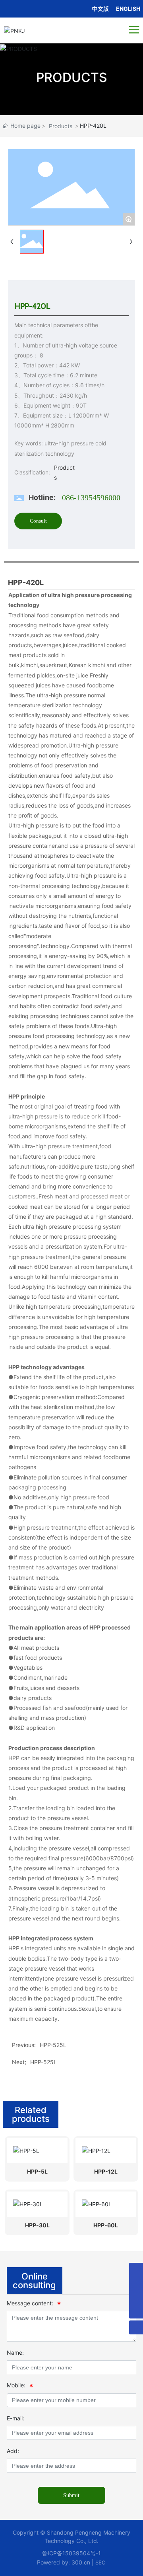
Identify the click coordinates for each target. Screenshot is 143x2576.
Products (61, 126)
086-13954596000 (91, 498)
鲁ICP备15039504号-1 (71, 2553)
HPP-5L (37, 2171)
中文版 (100, 9)
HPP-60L (106, 2225)
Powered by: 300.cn (64, 2562)
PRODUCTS (72, 77)
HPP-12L (106, 2171)
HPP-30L (37, 2225)
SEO (100, 2562)
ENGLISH (128, 9)
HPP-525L (43, 2062)
